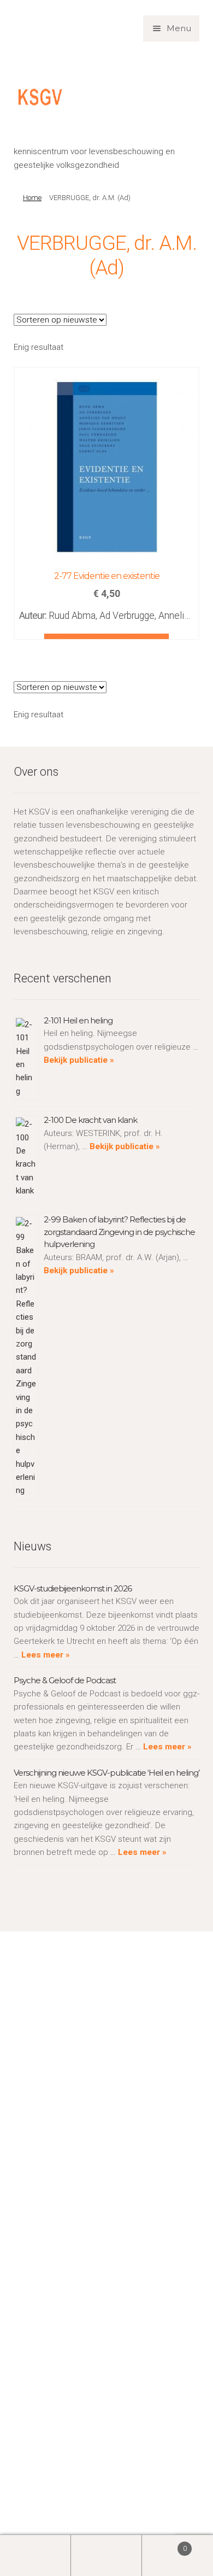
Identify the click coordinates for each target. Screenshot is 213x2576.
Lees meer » (45, 1655)
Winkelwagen (164, 2545)
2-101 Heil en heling (78, 1020)
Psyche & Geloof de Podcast (65, 1680)
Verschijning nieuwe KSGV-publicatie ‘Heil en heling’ (106, 1773)
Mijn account (35, 2555)
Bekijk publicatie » (79, 1060)
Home (32, 198)
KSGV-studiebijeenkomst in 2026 (73, 1588)
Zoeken (106, 2555)
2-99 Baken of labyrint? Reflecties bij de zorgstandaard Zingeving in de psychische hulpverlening (119, 1232)
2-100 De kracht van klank (90, 1120)
